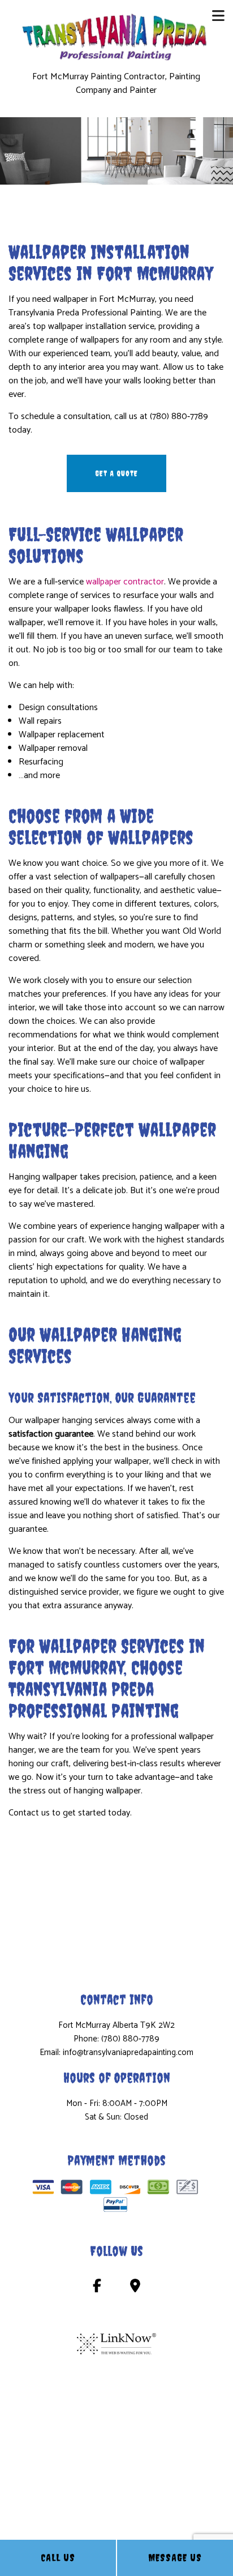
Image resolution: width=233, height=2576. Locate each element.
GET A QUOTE (116, 473)
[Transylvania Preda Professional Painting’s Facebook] (97, 2288)
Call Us (58, 2558)
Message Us (175, 2558)
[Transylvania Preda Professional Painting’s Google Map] (135, 2288)
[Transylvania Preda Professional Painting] (117, 36)
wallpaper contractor (125, 582)
